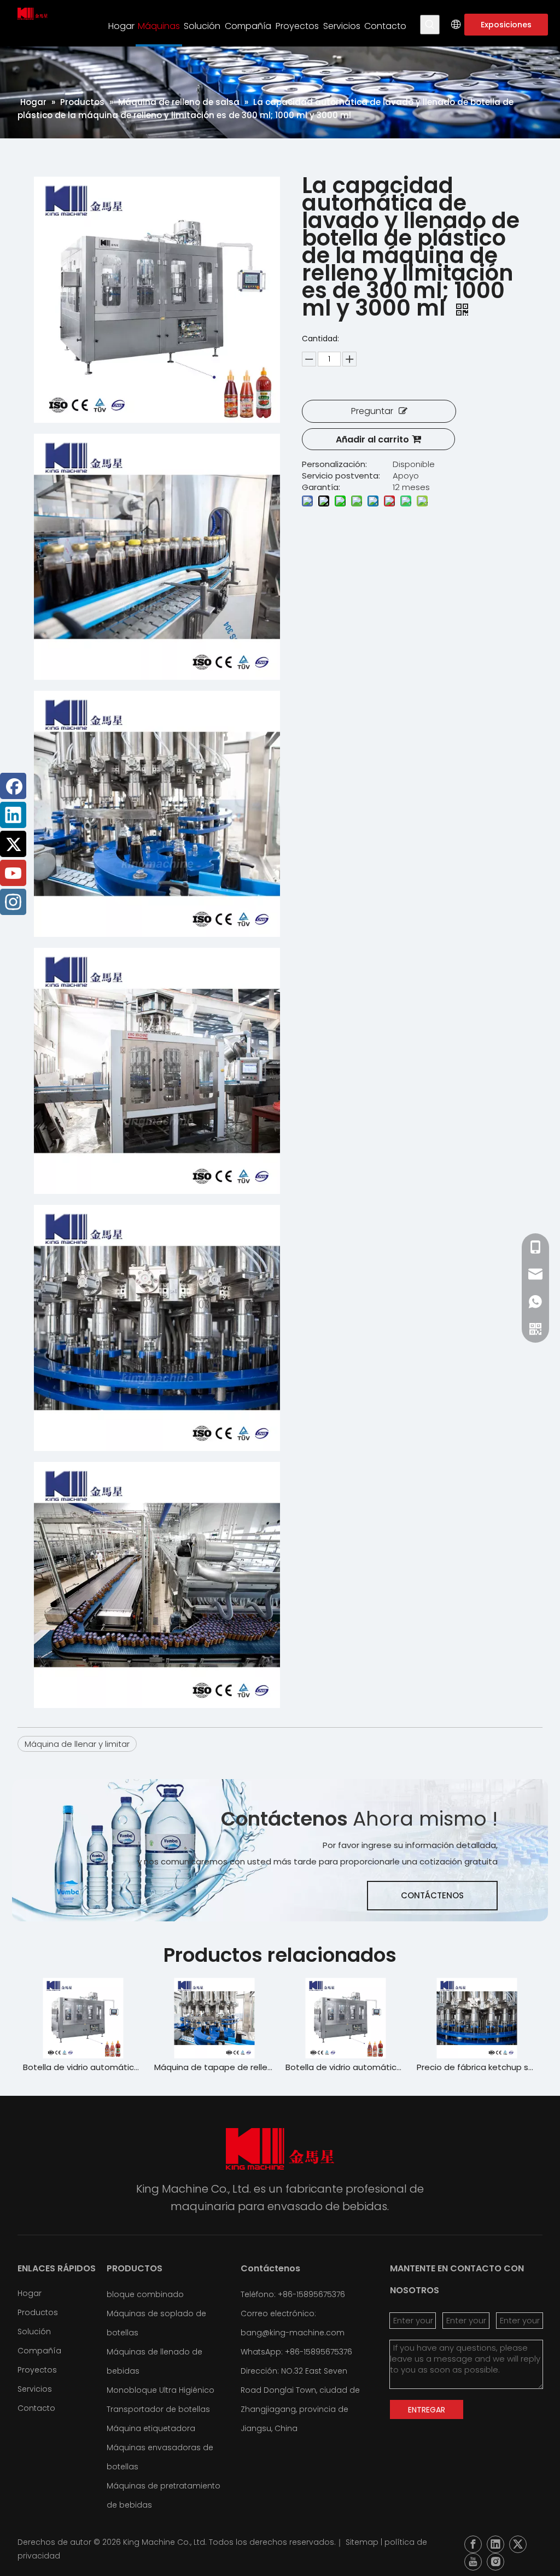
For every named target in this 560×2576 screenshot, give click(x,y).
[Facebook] (13, 786)
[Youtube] (13, 873)
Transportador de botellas (158, 2409)
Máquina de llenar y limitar (77, 1744)
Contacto (36, 2408)
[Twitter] (13, 844)
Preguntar (372, 411)
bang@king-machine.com (293, 2333)
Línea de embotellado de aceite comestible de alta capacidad (477, 2067)
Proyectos (37, 2370)
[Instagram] (13, 902)
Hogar (30, 2293)
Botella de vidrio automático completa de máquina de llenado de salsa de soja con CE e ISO (214, 2067)
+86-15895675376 (319, 2352)
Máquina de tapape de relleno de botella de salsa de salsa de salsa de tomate (83, 2067)
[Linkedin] (13, 815)
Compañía (39, 2351)
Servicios (35, 2389)
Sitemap (362, 2542)
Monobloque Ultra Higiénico (161, 2390)
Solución (34, 2332)
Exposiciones (506, 25)
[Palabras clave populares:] (430, 25)
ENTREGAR (427, 2410)
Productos (38, 2312)
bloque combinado (145, 2294)
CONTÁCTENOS (432, 1895)
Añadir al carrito (372, 439)
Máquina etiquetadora (151, 2428)
